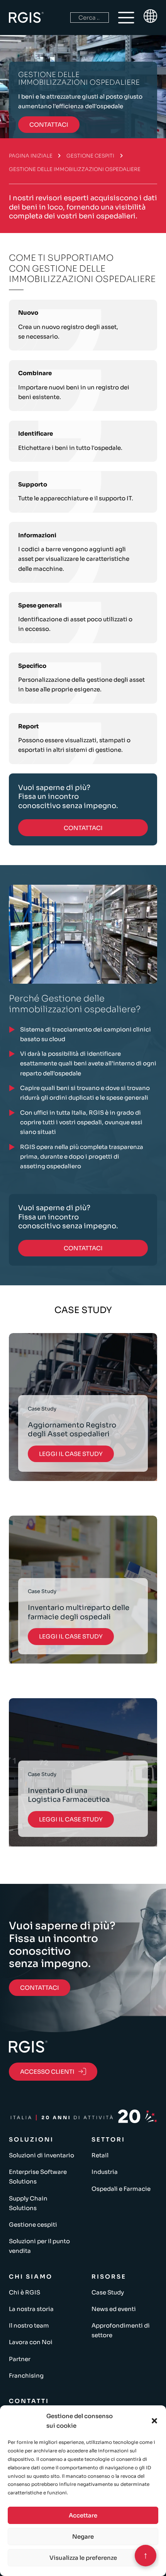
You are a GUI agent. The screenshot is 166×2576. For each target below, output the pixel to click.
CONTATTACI (49, 125)
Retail (100, 2155)
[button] (154, 2421)
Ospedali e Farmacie (121, 2189)
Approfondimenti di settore (121, 2330)
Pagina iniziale (31, 156)
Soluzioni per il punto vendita (39, 2246)
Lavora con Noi (31, 2342)
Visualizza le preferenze (83, 2558)
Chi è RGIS (25, 2292)
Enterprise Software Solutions (38, 2177)
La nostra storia (31, 2309)
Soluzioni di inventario (41, 2155)
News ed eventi (114, 2309)
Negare (83, 2537)
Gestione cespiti (90, 156)
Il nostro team (29, 2325)
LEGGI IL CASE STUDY (71, 1454)
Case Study (108, 2292)
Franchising (26, 2376)
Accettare (83, 2515)
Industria (105, 2172)
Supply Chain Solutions (28, 2203)
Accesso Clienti (47, 2072)
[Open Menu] (126, 18)
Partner (20, 2359)
